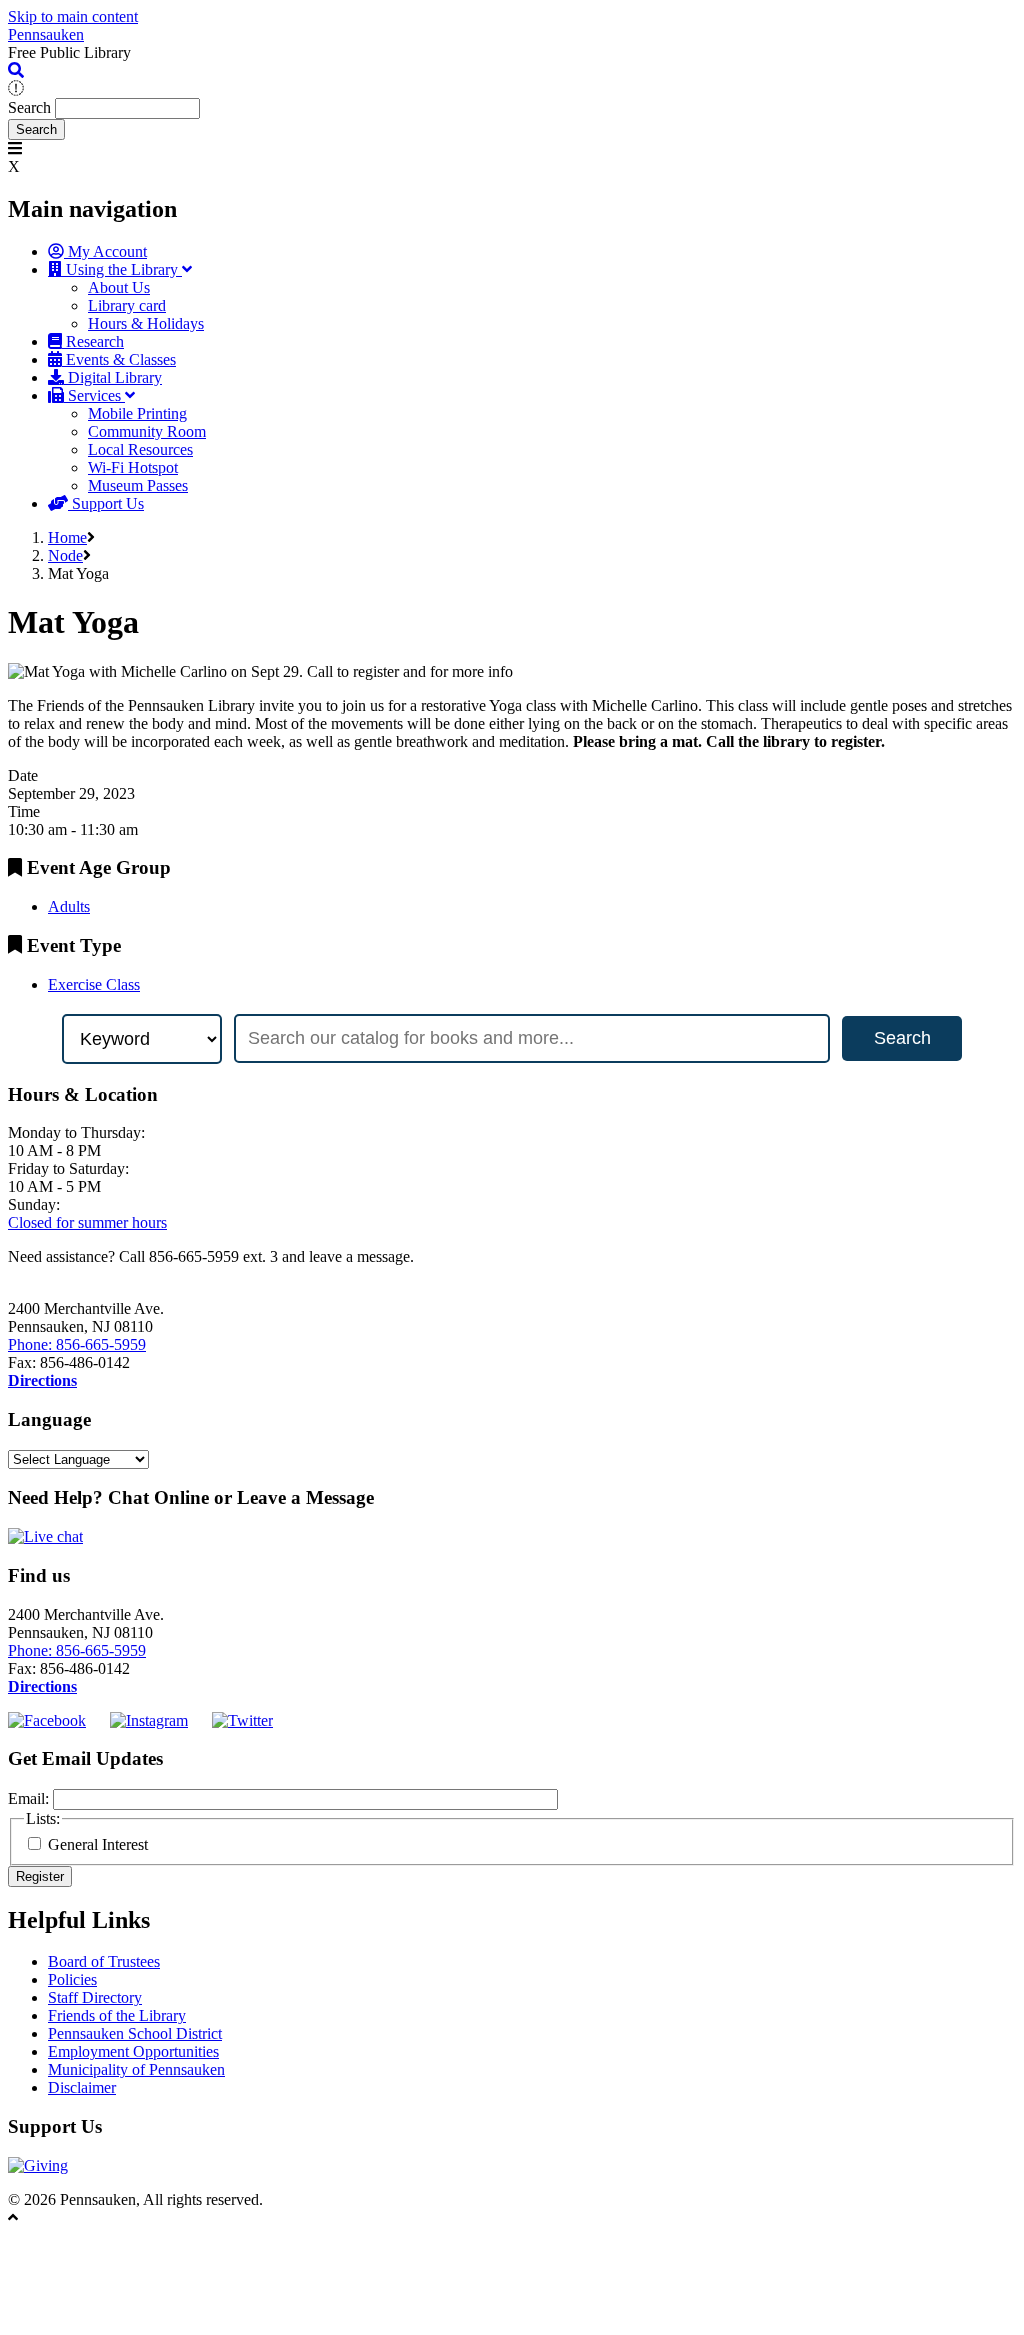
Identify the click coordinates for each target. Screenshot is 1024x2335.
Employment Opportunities (133, 2051)
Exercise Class (94, 984)
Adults (69, 906)
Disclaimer (82, 2087)
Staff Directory (95, 1997)
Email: (28, 1798)
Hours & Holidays (146, 323)
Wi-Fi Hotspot (133, 467)
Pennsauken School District (135, 2033)
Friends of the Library (117, 2015)
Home (67, 537)
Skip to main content (73, 16)
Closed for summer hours (87, 1222)
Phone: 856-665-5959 (77, 1344)
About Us (119, 287)
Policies (72, 1979)
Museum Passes (138, 485)
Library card (127, 305)
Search (29, 107)
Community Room (147, 431)
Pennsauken (46, 34)
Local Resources (140, 449)
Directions (42, 1380)
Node (65, 555)
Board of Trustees (104, 1961)
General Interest (98, 1844)
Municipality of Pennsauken (136, 2069)
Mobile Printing (137, 413)
